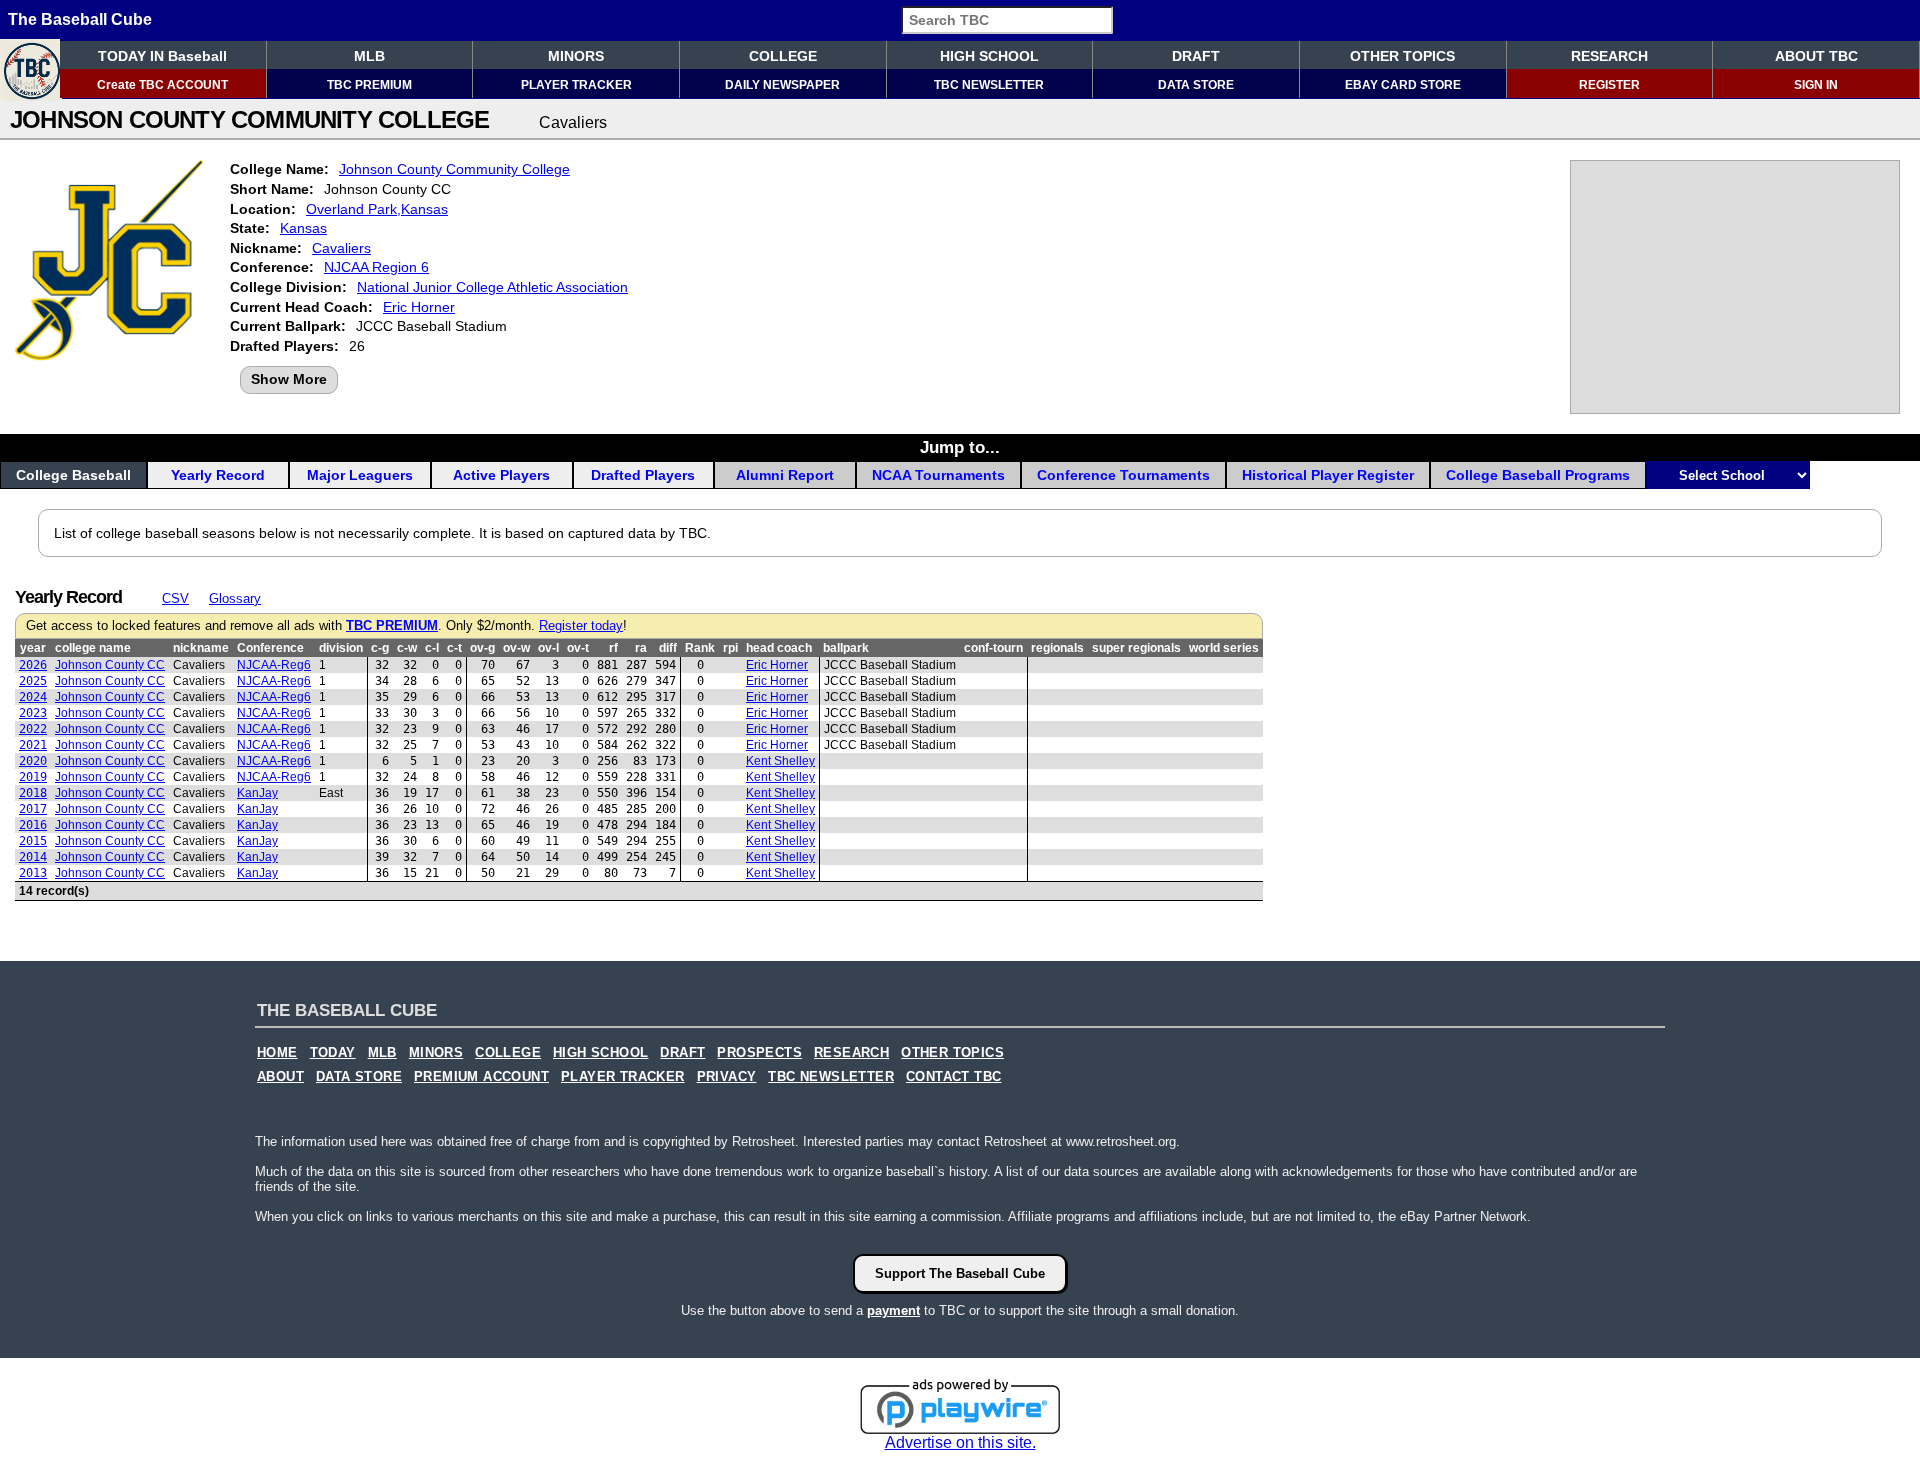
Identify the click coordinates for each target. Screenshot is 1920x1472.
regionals (1057, 648)
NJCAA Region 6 (376, 267)
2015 (33, 841)
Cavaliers (341, 248)
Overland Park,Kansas (377, 209)
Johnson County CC (110, 665)
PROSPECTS (759, 1053)
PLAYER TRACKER (576, 85)
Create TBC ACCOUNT (162, 85)
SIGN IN (1816, 85)
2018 (33, 793)
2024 (33, 697)
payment (893, 1310)
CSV (175, 598)
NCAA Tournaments (938, 475)
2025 (33, 681)
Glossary (235, 598)
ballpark (846, 648)
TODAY (333, 1053)
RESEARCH (1609, 56)
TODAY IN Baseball (162, 56)
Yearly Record (218, 475)
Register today (581, 626)
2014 (33, 857)
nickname (201, 648)
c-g (380, 648)
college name (93, 648)
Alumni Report (785, 475)
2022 (33, 729)
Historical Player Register (1328, 475)
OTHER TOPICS (1402, 56)
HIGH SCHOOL (989, 56)
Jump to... (960, 447)
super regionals (1136, 648)
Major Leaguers (360, 475)
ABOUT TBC (1816, 56)
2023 (33, 713)
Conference (270, 648)
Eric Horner (419, 307)
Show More (289, 379)
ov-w (516, 648)
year (33, 648)
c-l (432, 648)
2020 (33, 761)
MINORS (576, 56)
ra (641, 648)
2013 (33, 873)
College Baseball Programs (1538, 475)
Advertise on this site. (960, 1442)
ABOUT (280, 1077)
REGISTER (1609, 85)
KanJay (257, 793)
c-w (407, 648)
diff (668, 648)
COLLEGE (783, 56)
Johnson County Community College (454, 169)
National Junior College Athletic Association (492, 287)
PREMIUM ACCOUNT (481, 1077)
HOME (277, 1053)
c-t (454, 648)
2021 (33, 745)
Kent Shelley (780, 761)
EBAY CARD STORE (1403, 85)
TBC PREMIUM (369, 85)
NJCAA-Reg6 (274, 665)
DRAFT (1196, 56)
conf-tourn (993, 648)
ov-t (578, 648)
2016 (33, 825)
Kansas (303, 228)
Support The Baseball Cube (960, 1273)
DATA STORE (1196, 85)
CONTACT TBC (953, 1077)
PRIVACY (727, 1077)
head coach (779, 648)
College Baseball (73, 475)
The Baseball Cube (80, 19)
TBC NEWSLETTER (989, 85)
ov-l (548, 648)
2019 (33, 777)
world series (1224, 648)
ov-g (482, 648)
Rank (700, 648)
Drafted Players (643, 475)
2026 (33, 665)
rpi (730, 648)
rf (613, 648)
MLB (369, 56)
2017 (33, 809)
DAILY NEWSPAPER (782, 85)
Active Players (501, 475)
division (341, 648)
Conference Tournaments (1123, 475)
